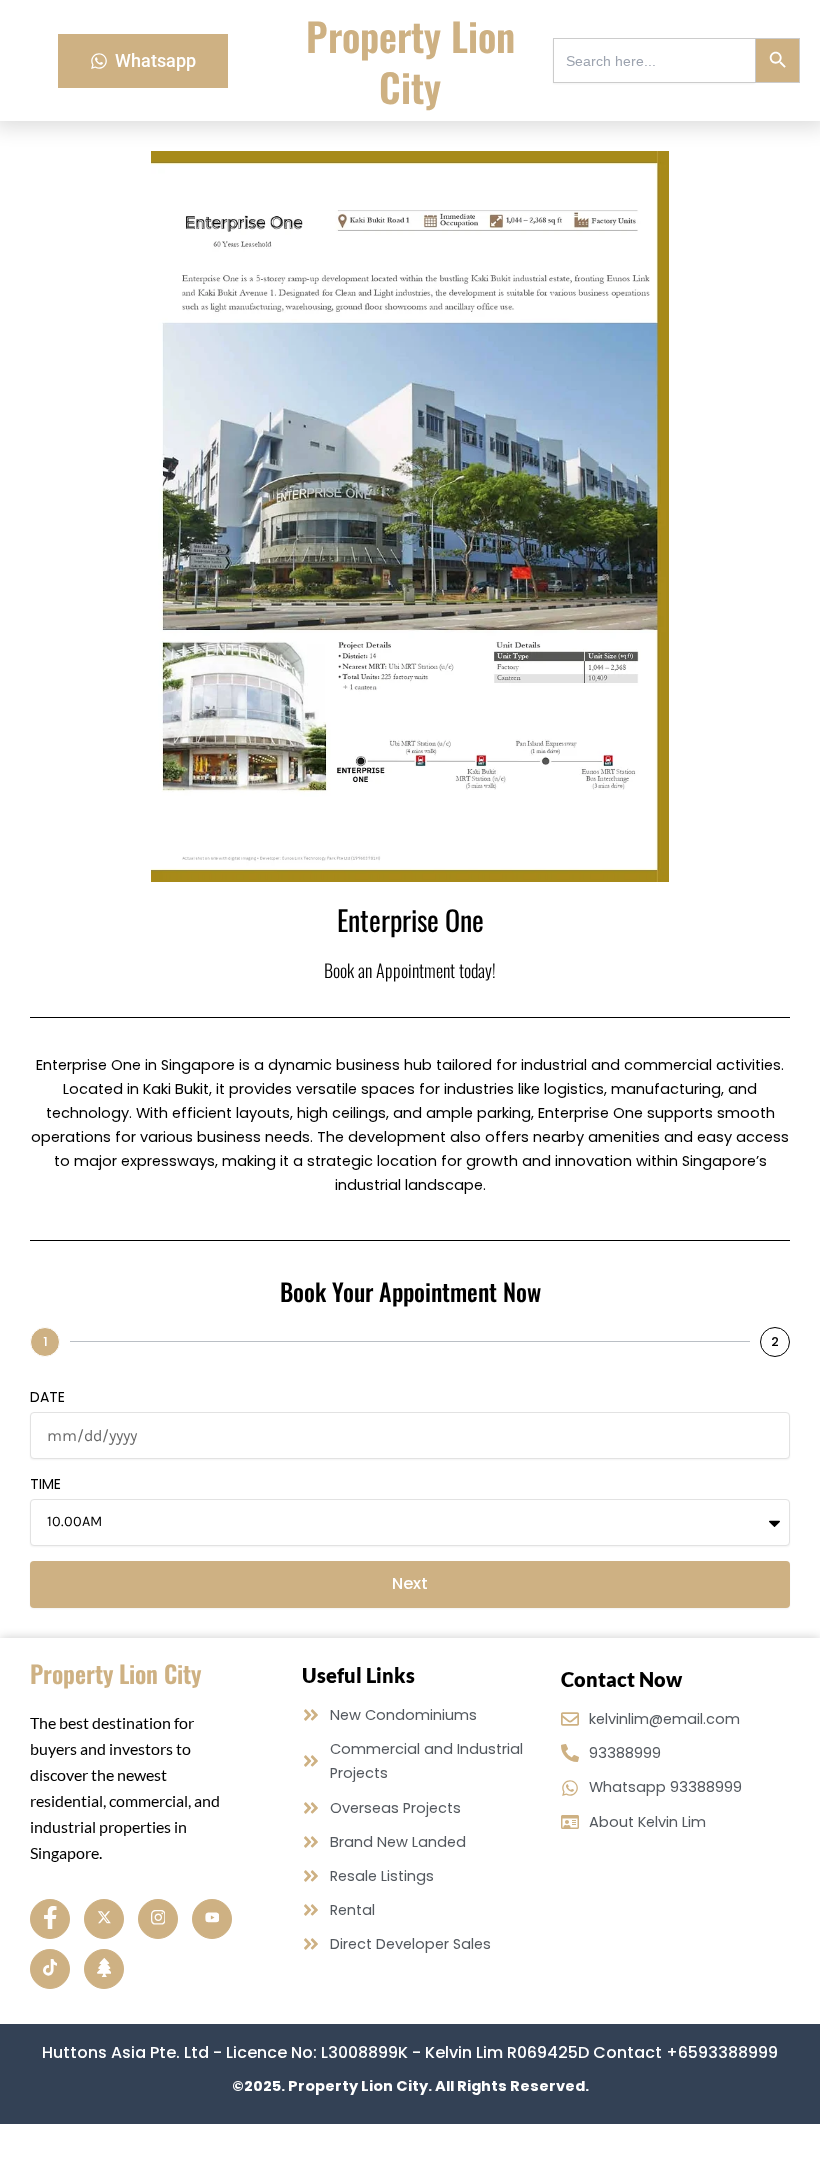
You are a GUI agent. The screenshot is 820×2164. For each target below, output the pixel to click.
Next (410, 1583)
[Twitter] (104, 1919)
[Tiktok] (50, 1969)
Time (45, 1484)
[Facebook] (50, 1919)
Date (47, 1397)
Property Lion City (410, 60)
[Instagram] (158, 1919)
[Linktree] (104, 1969)
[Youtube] (212, 1919)
